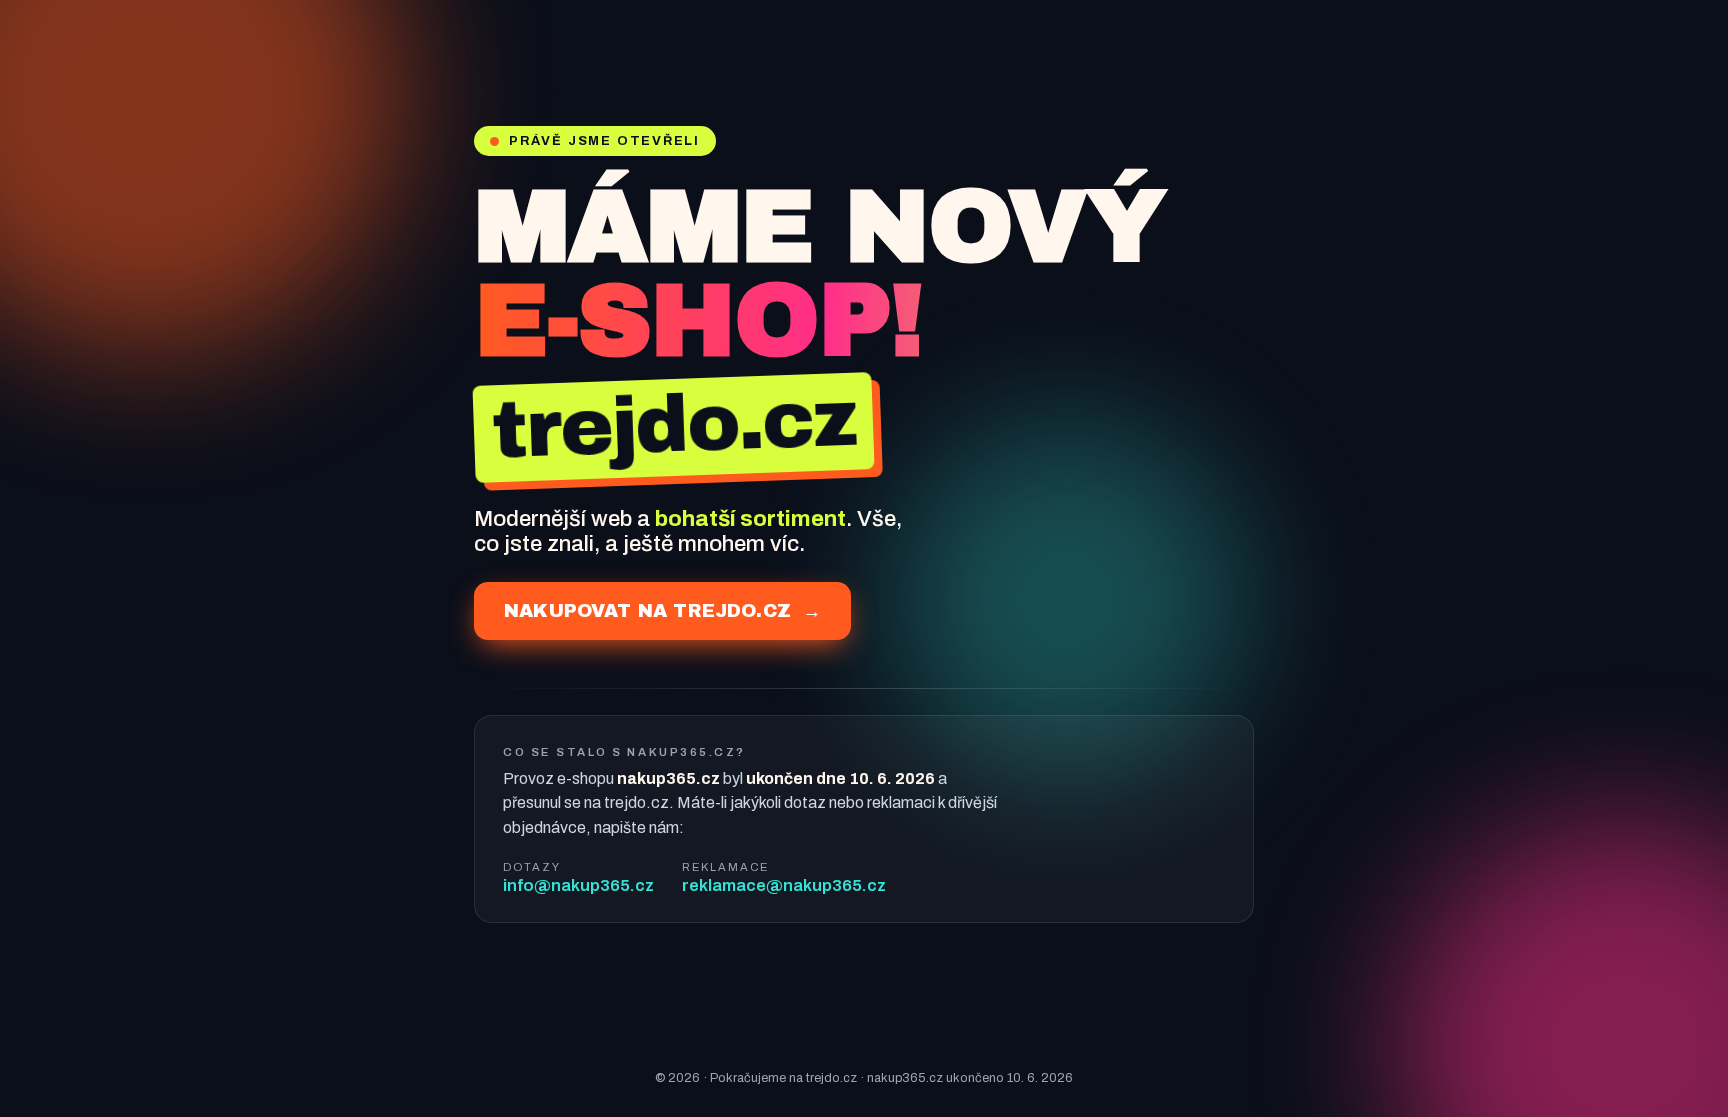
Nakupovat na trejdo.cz (662, 611)
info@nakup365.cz (578, 885)
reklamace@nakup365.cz (784, 885)
